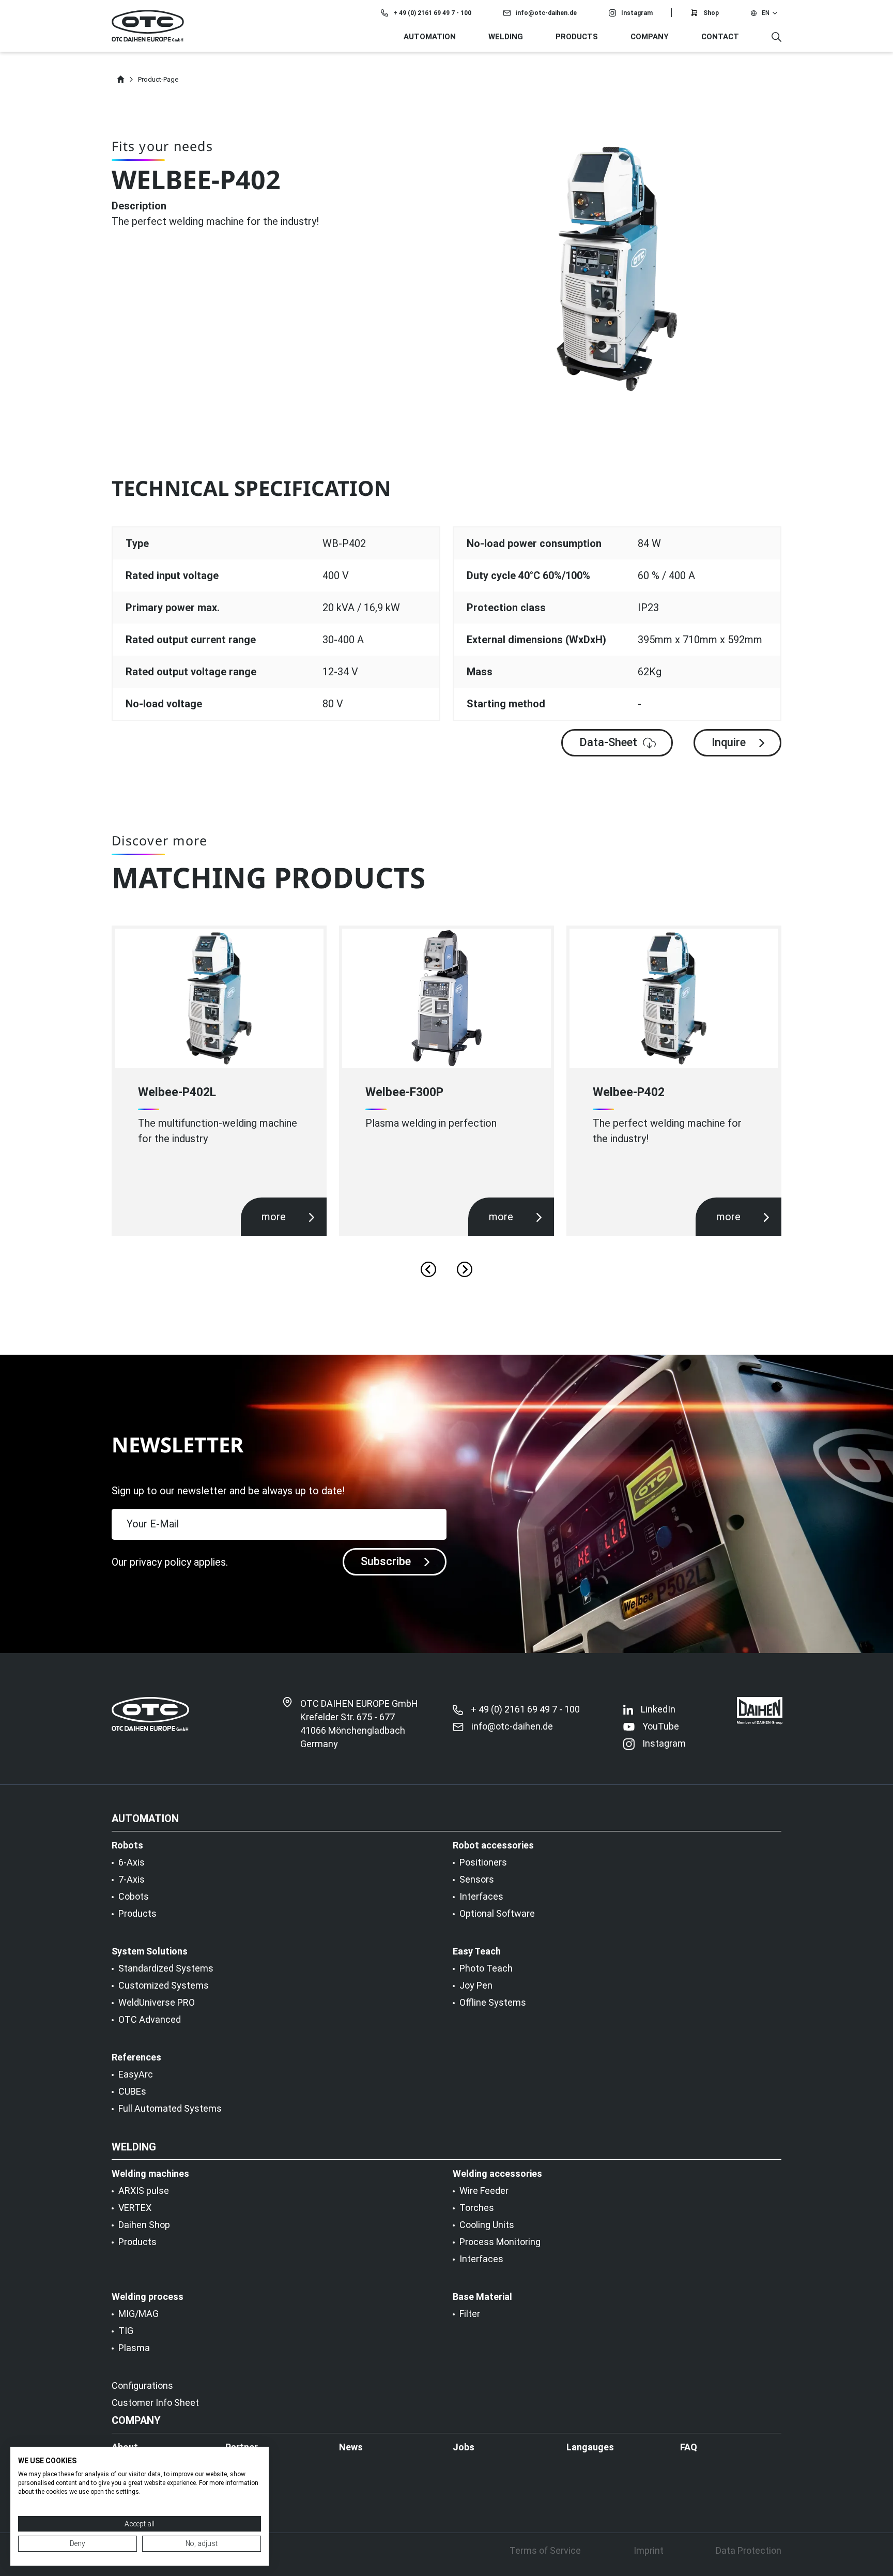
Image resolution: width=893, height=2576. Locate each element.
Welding (506, 37)
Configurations (142, 2386)
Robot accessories (493, 1845)
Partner (242, 2447)
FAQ (689, 2447)
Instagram (637, 13)
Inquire (729, 742)
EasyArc (136, 2074)
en (766, 13)
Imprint (649, 2551)
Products (137, 1914)
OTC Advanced (150, 2020)
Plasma (134, 2348)
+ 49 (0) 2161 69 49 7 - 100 (432, 13)
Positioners (483, 1862)
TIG (126, 2331)
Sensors (477, 1880)
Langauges (590, 2447)
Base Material (482, 2297)
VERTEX (135, 2208)
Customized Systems (164, 1986)
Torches (477, 2208)
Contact (720, 37)
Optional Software (497, 1914)
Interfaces (481, 1897)
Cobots (134, 1897)
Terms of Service (545, 2551)
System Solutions (150, 1951)
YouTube (661, 1726)
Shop (711, 13)
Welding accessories (497, 2174)
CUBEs (132, 2092)
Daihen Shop (144, 2225)
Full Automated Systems (170, 2109)
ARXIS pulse (144, 2191)
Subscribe (386, 1561)
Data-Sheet (608, 742)
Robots (127, 1845)
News (351, 2447)
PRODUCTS (577, 37)
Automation (430, 37)
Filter (470, 2314)
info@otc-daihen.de (546, 13)
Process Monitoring (500, 2242)
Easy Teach (477, 1951)
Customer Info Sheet (155, 2403)
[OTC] (148, 26)
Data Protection (749, 2551)
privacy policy (160, 1562)
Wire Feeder (484, 2191)
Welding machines (150, 2174)
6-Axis (132, 1862)
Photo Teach (486, 1968)
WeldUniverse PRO (157, 2003)
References (136, 2057)
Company (650, 37)
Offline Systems (493, 2003)
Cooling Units (487, 2225)
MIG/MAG (138, 2314)
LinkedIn (658, 1709)
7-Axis (132, 1880)
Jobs (464, 2447)
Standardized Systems (166, 1968)
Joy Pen (476, 1986)
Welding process (148, 2297)
